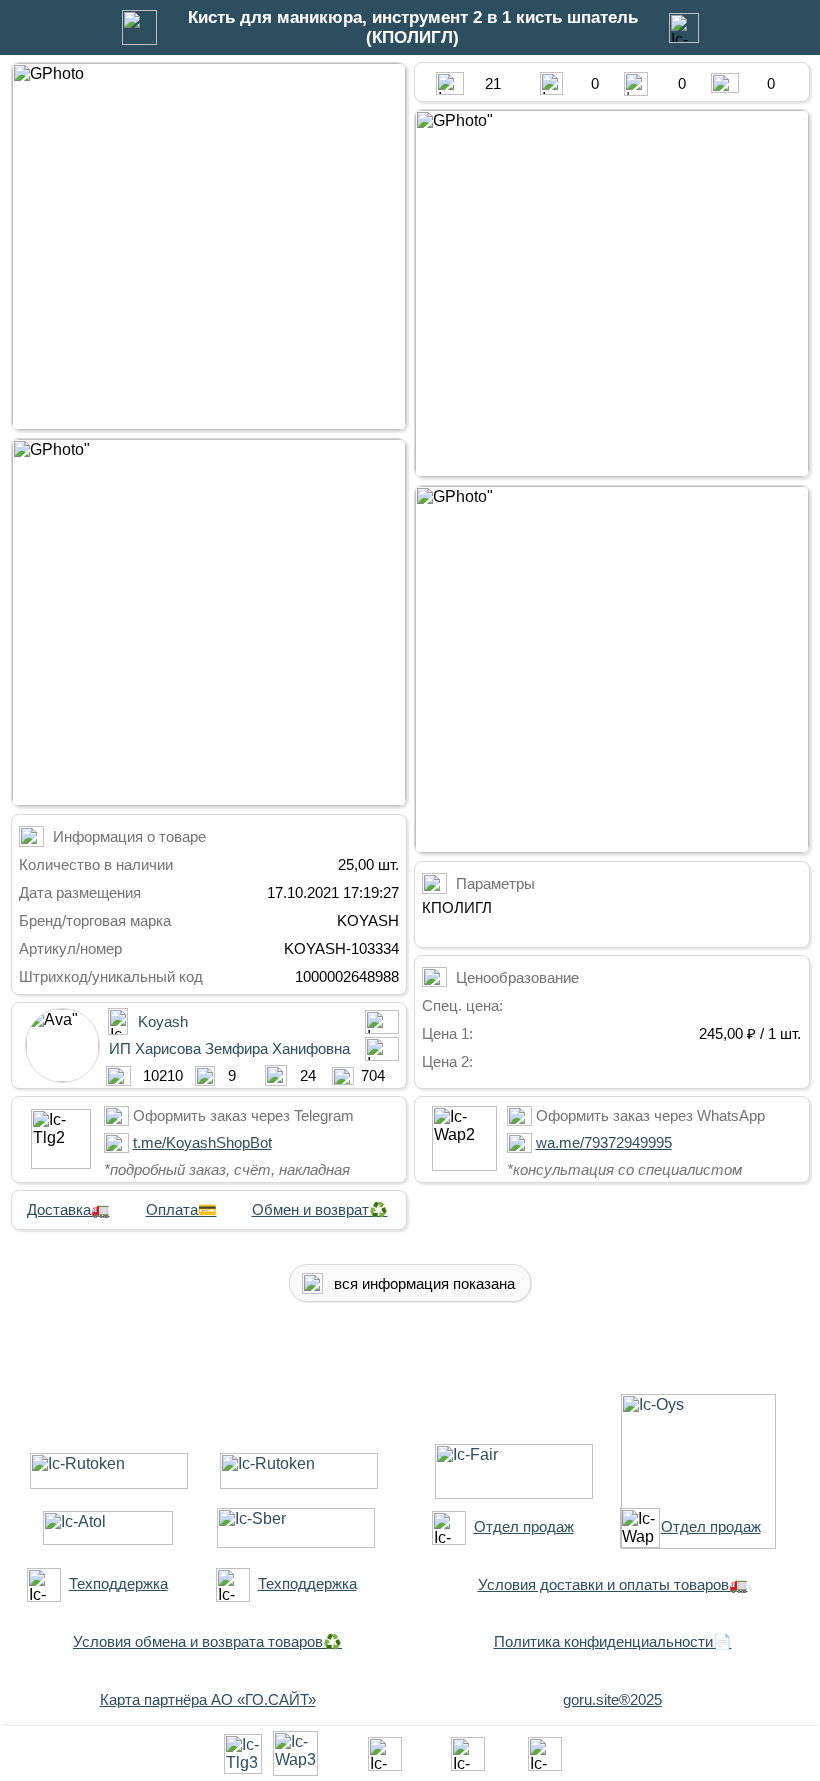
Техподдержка (118, 1583)
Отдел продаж (524, 1526)
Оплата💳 (181, 1209)
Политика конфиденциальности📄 (613, 1641)
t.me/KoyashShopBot (202, 1142)
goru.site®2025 (612, 1699)
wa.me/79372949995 (604, 1142)
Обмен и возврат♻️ (320, 1209)
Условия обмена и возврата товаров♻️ (207, 1641)
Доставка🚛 (68, 1209)
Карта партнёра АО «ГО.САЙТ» (208, 1699)
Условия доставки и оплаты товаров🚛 (613, 1584)
